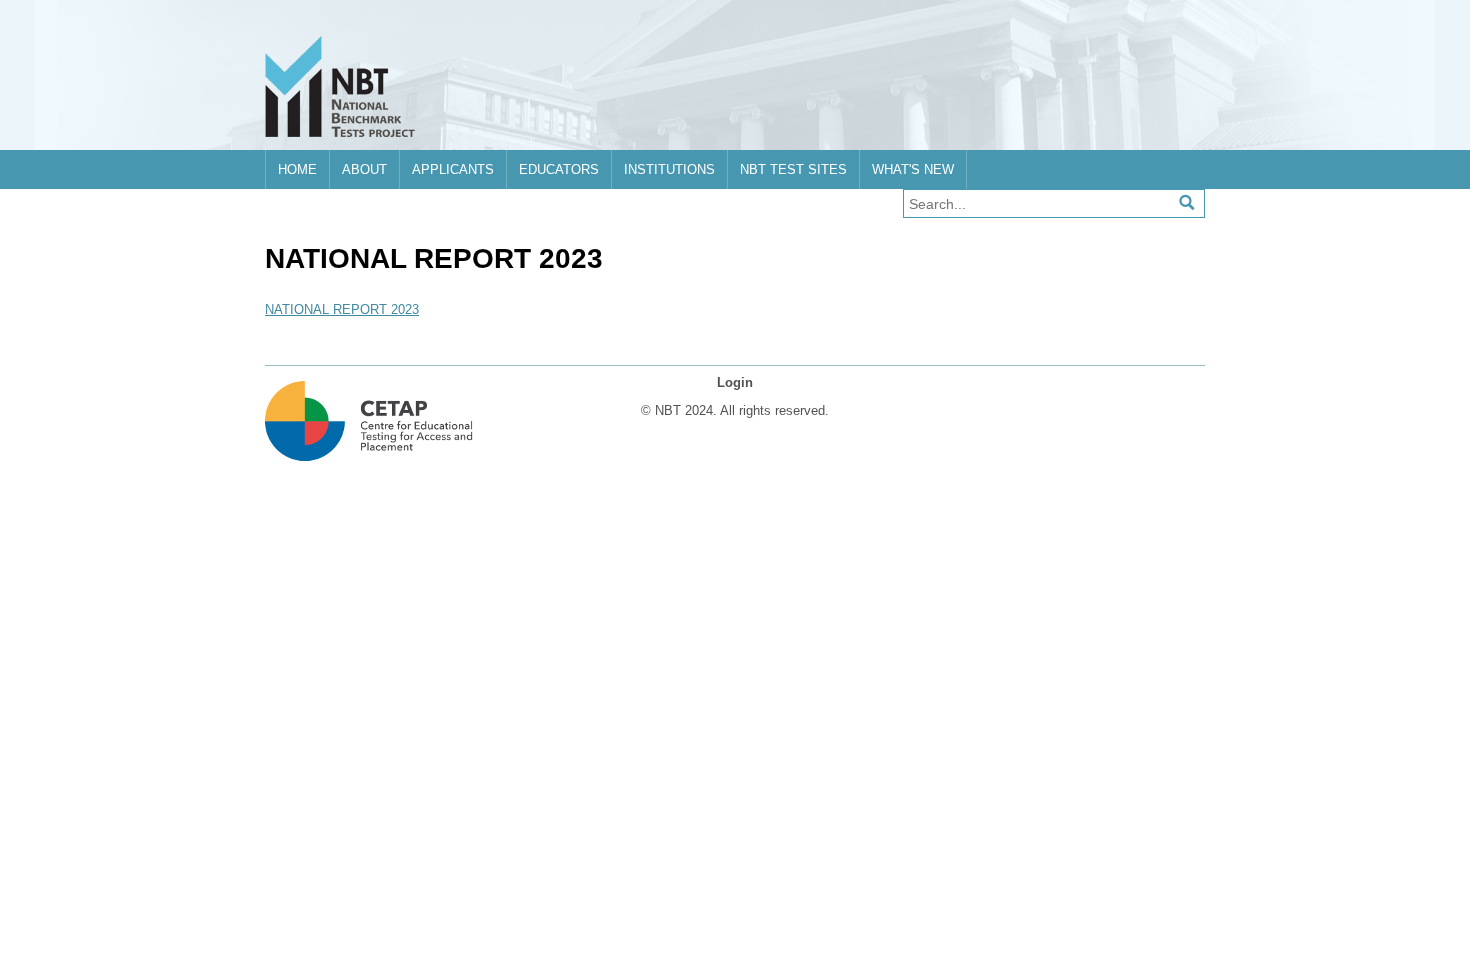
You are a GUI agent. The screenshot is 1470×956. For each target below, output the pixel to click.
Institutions (669, 169)
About (364, 169)
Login (735, 382)
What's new (913, 169)
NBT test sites (793, 169)
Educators (559, 169)
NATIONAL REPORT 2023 (342, 309)
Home (297, 169)
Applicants (453, 169)
